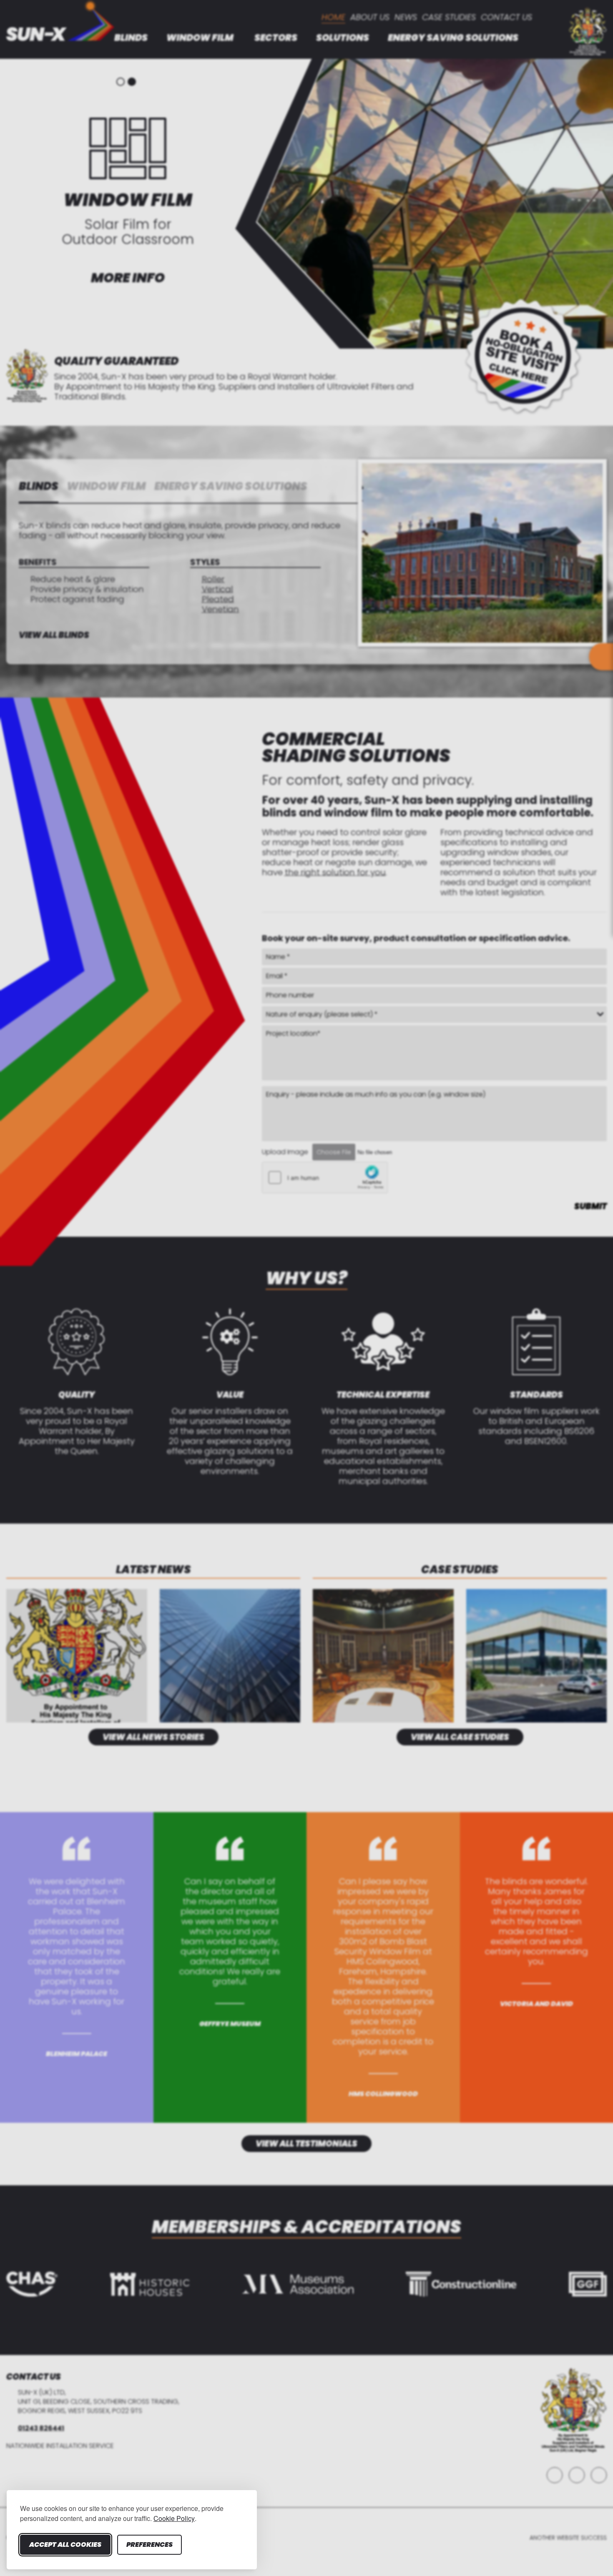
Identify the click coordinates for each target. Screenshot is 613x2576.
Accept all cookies (65, 2545)
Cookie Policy (174, 2518)
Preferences (149, 2545)
